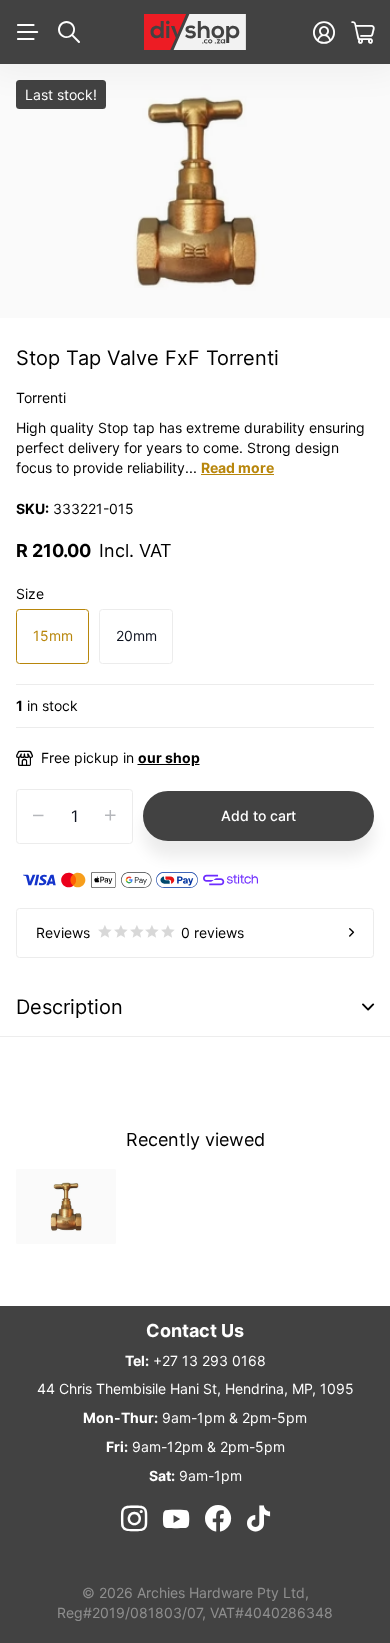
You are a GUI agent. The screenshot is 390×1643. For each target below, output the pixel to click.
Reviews (140, 932)
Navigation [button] (27, 32)
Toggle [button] (368, 1007)
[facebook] (218, 1519)
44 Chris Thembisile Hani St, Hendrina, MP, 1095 (195, 1388)
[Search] (69, 32)
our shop (169, 757)
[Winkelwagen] (362, 32)
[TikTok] (258, 1519)
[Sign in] (324, 32)
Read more (237, 467)
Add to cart (258, 815)
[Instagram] (133, 1519)
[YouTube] (176, 1519)
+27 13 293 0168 (209, 1360)
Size (30, 593)
